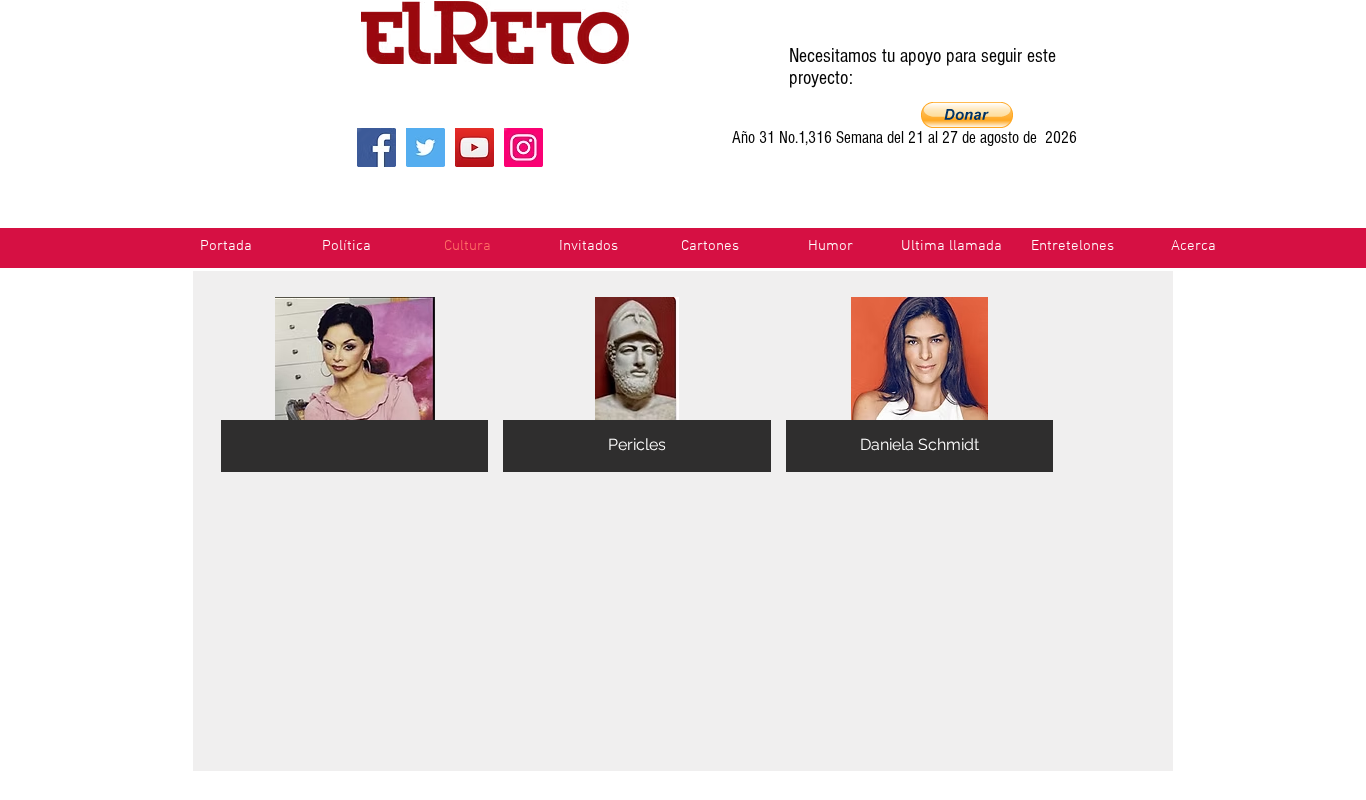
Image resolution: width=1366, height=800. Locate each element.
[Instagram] (523, 147)
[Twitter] (425, 147)
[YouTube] (474, 147)
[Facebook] (376, 147)
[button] (967, 115)
